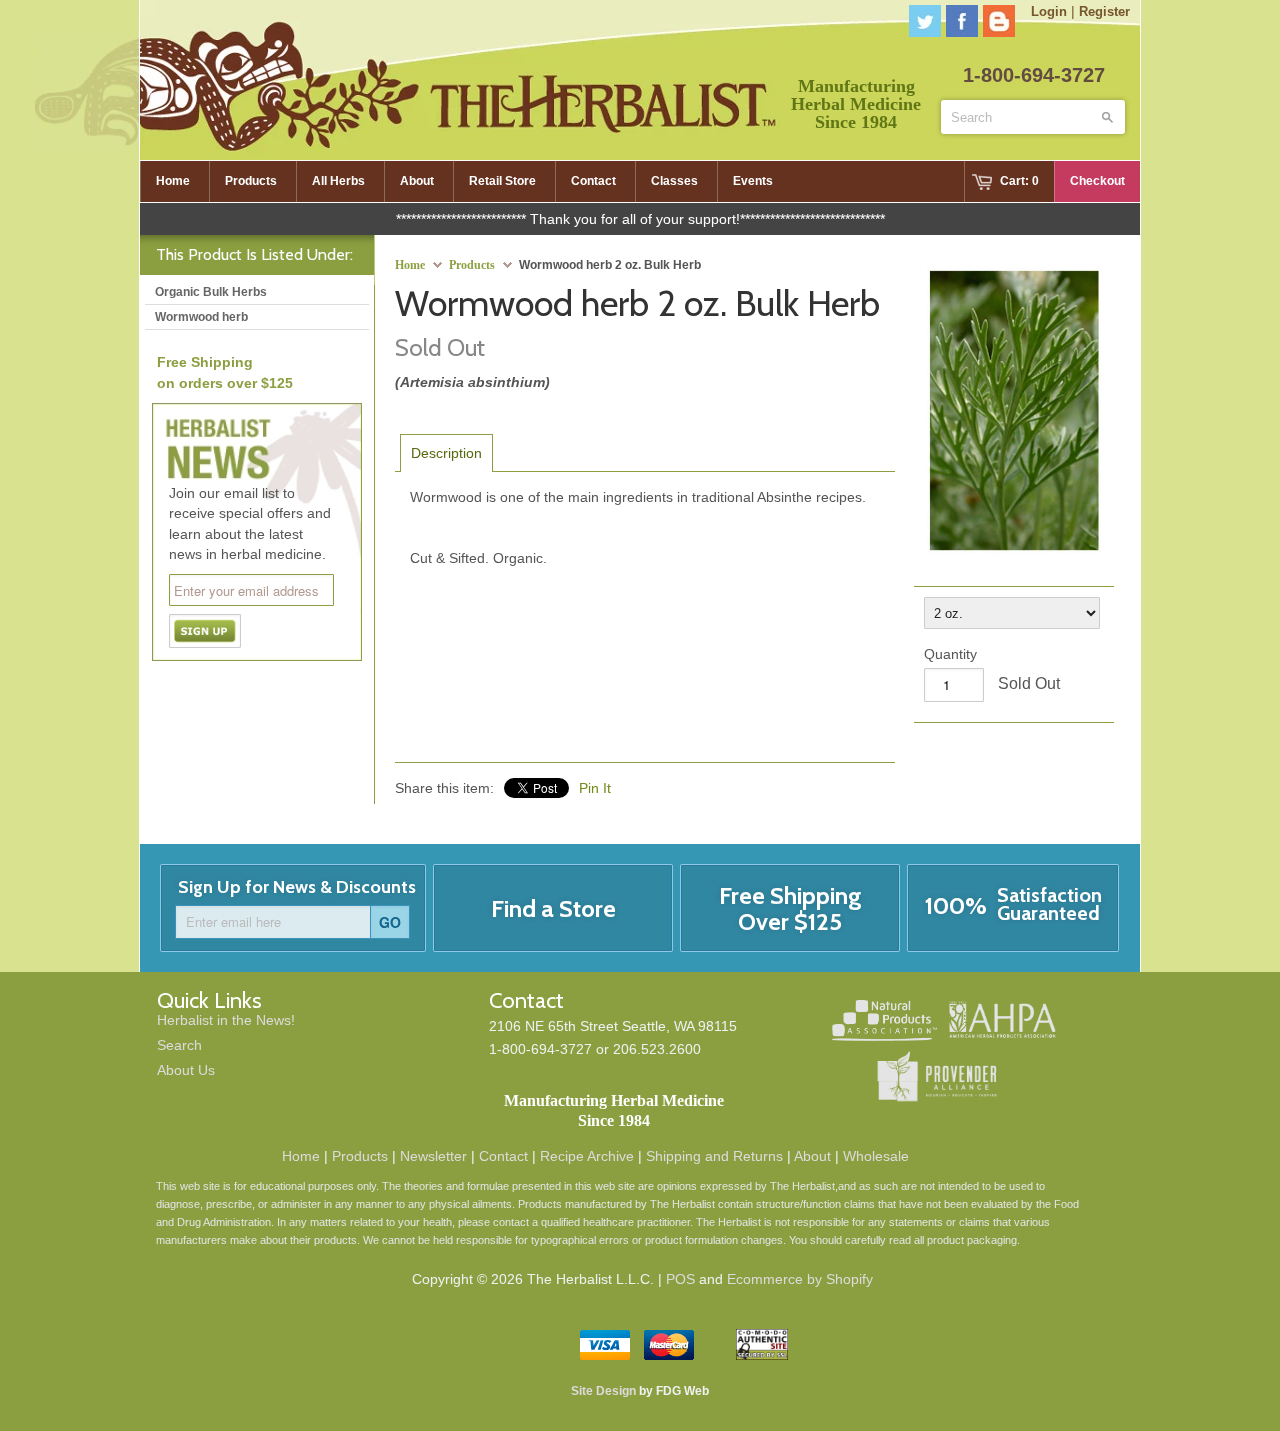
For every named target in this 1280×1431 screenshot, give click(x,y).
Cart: (1019, 181)
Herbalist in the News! (226, 1020)
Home (301, 1156)
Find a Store (553, 908)
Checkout (1097, 181)
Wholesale (876, 1156)
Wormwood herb (201, 317)
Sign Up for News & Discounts (297, 887)
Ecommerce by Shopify (800, 1279)
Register (1104, 11)
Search (179, 1045)
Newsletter (433, 1156)
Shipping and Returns (714, 1156)
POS (680, 1279)
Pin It (595, 788)
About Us (186, 1070)
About (812, 1156)
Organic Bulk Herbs (211, 292)
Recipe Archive (587, 1156)
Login (1049, 11)
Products (472, 265)
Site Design (603, 1391)
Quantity (950, 654)
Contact (503, 1156)
